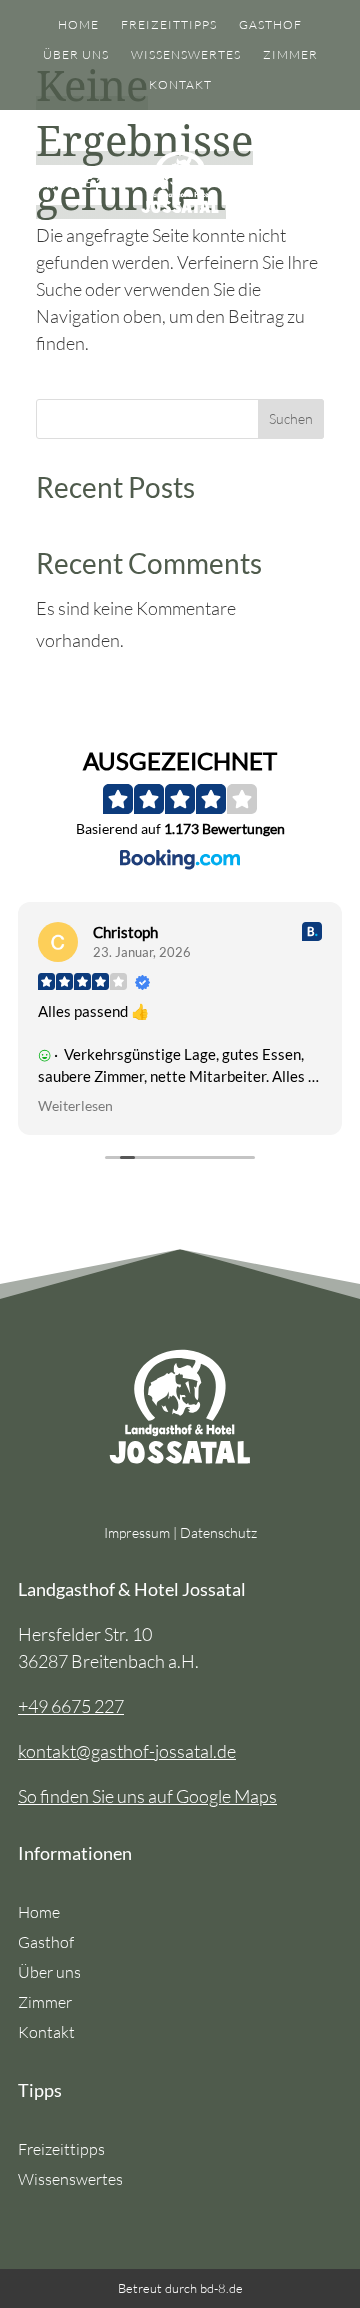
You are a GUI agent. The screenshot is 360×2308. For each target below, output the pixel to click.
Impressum (137, 1532)
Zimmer (290, 55)
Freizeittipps (169, 25)
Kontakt (180, 85)
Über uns (76, 55)
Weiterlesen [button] (75, 1106)
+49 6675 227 (71, 1706)
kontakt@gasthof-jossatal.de (127, 1751)
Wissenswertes (186, 55)
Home (78, 25)
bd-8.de (221, 2288)
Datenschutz (218, 1532)
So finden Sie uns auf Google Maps (147, 1796)
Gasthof (270, 25)
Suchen (291, 418)
